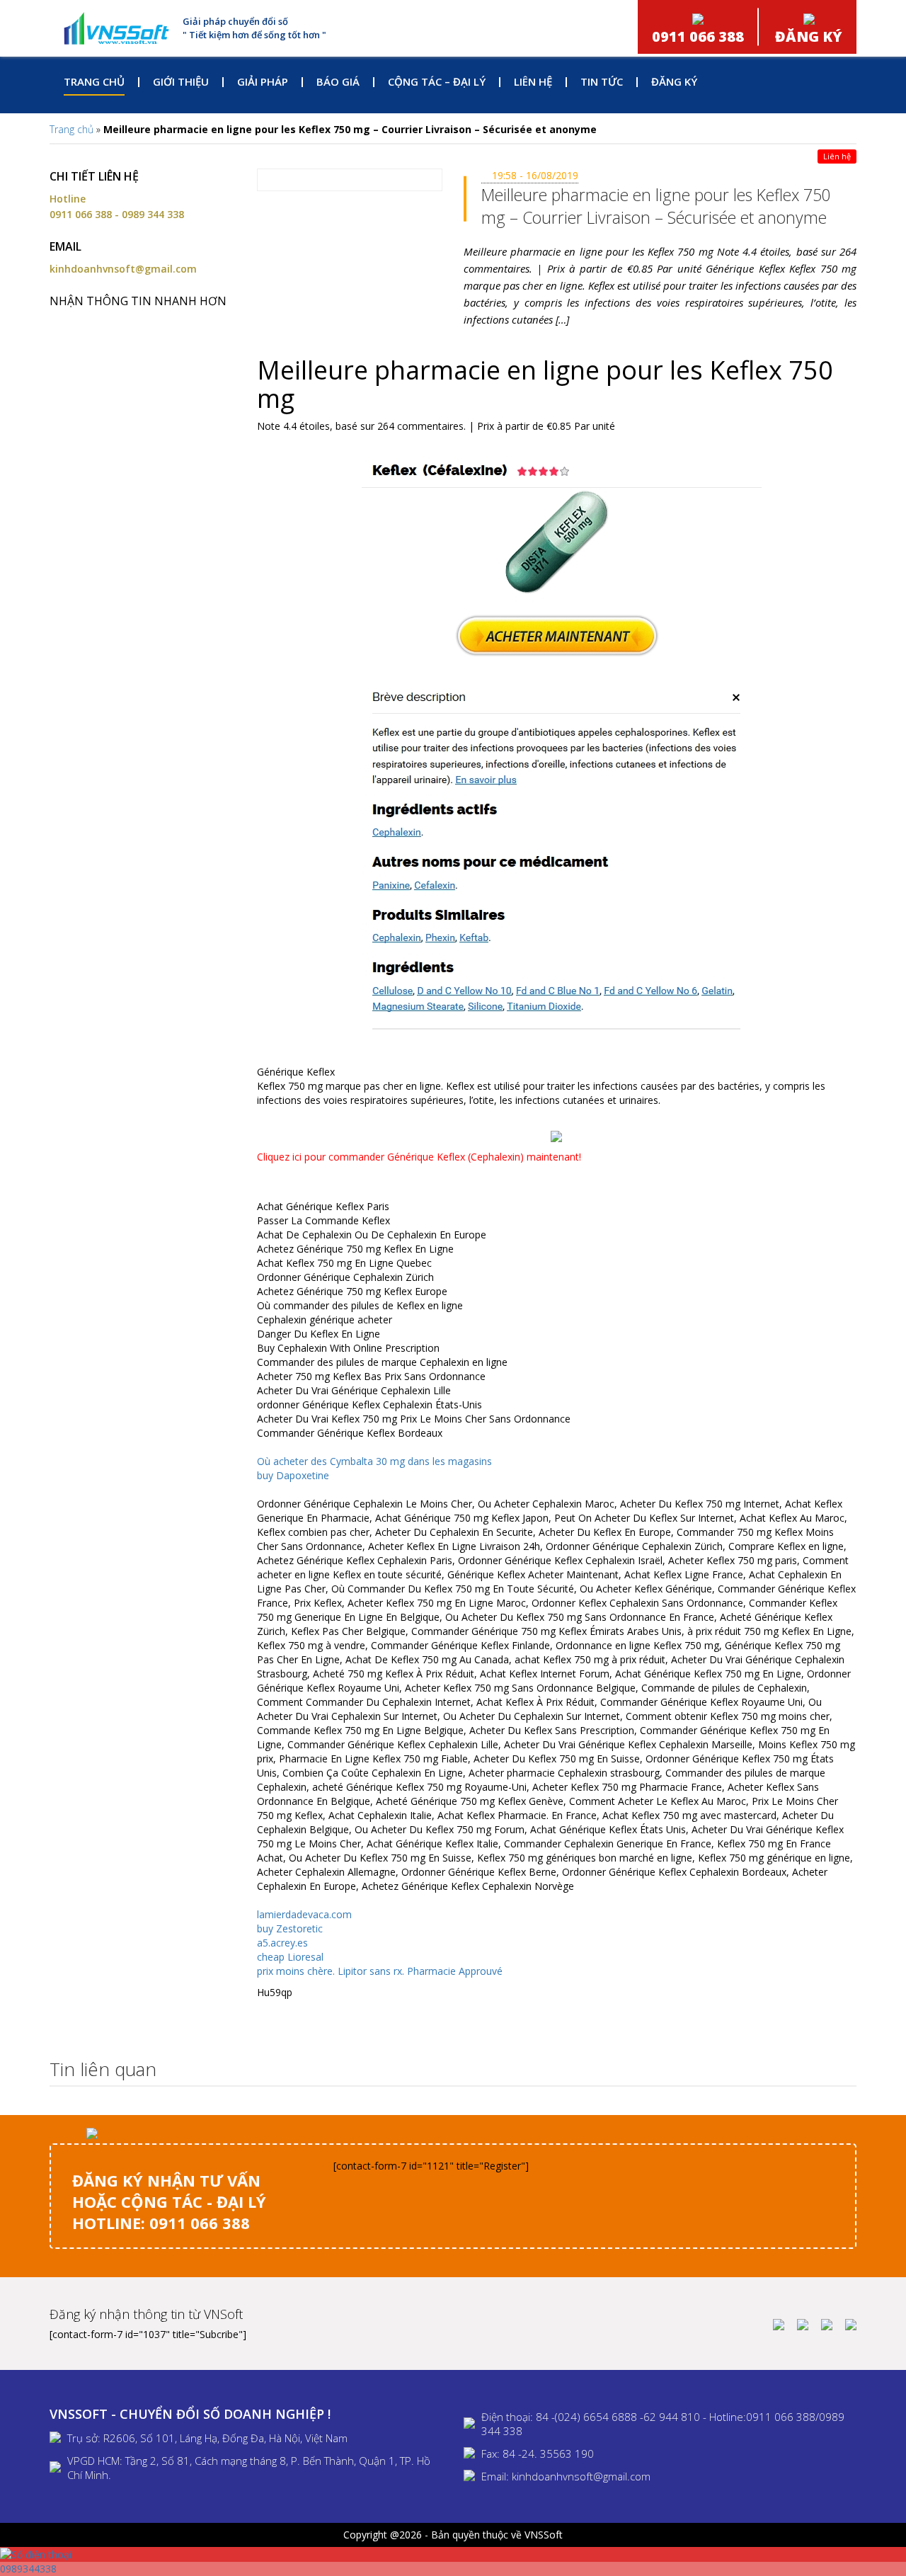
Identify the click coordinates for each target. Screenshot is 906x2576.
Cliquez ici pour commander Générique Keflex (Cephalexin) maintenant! (419, 1157)
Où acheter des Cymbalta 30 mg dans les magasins (374, 1461)
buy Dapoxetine (293, 1475)
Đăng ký (674, 81)
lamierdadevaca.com (304, 1914)
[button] (842, 2070)
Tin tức (602, 81)
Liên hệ (533, 81)
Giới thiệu (181, 81)
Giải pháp (263, 81)
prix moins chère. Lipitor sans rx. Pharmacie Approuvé (380, 1971)
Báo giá (338, 81)
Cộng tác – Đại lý (437, 81)
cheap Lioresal (290, 1957)
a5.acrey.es (282, 1943)
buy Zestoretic (290, 1928)
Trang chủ (94, 81)
